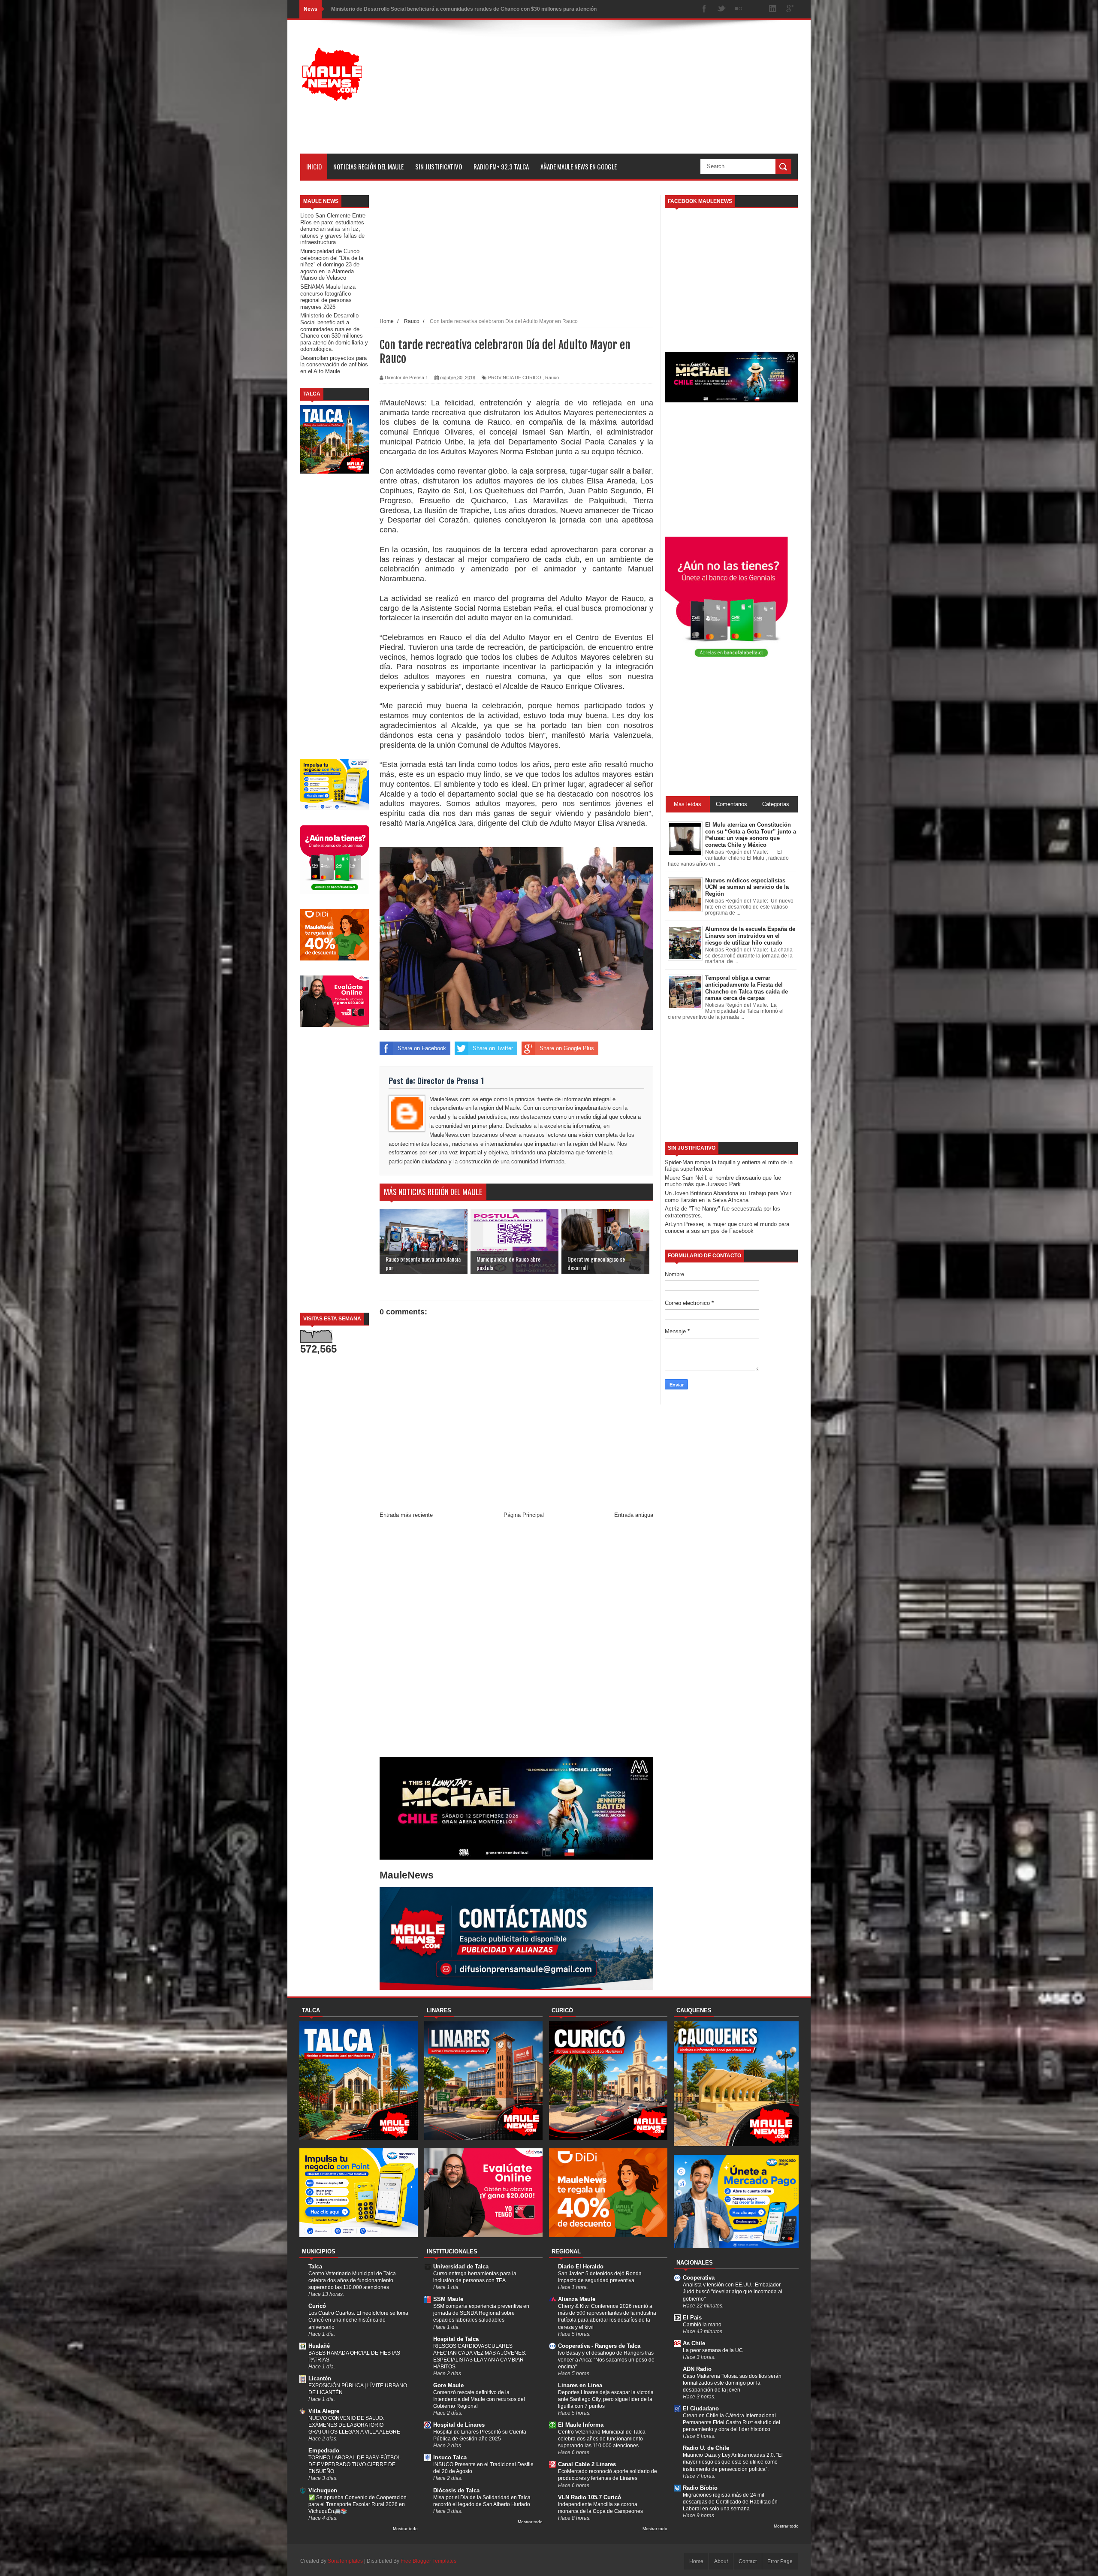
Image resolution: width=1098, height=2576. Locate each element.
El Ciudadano (701, 2408)
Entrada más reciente (406, 1515)
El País (692, 2318)
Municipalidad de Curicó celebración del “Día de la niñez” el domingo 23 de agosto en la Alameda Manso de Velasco (332, 264)
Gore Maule (448, 2385)
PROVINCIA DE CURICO (515, 377)
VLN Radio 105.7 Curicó (590, 2497)
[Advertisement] (642, 94)
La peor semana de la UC (713, 2350)
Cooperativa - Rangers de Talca (599, 2346)
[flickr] (739, 9)
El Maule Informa (581, 2425)
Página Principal (524, 1515)
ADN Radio (697, 2369)
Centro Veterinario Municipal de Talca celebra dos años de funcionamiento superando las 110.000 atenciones (352, 2280)
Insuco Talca (450, 2457)
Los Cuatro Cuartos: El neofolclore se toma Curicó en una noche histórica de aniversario (358, 2320)
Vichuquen (323, 2490)
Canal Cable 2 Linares (587, 2464)
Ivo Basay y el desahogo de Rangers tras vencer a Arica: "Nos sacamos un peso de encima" (606, 2360)
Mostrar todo (405, 2529)
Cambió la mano (702, 2325)
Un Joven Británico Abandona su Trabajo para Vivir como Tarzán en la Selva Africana (728, 1197)
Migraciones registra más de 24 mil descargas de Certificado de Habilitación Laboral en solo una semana (730, 2502)
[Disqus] (516, 1640)
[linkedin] (773, 9)
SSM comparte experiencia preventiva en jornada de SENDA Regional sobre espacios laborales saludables (481, 2313)
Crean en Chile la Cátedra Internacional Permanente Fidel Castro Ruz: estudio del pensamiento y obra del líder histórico (731, 2422)
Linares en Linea (580, 2385)
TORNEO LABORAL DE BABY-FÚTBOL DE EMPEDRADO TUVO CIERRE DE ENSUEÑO (354, 2464)
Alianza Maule (577, 2299)
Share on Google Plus (567, 1048)
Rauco (552, 377)
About (721, 2561)
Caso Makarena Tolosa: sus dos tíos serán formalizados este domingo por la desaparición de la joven (732, 2383)
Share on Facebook (422, 1048)
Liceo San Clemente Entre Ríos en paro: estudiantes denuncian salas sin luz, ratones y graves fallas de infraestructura (333, 229)
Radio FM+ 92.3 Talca (501, 166)
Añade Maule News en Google (579, 166)
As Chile (694, 2343)
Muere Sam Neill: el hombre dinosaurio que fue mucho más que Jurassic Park (723, 1181)
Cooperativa (699, 2278)
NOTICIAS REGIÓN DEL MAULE (368, 166)
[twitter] (721, 9)
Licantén (320, 2378)
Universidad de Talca (461, 2266)
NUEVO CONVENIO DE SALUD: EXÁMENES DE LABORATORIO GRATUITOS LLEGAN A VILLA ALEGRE (354, 2425)
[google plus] (790, 9)
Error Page (780, 2561)
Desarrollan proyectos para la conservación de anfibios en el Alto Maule (419, 9)
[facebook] (704, 9)
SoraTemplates (345, 2561)
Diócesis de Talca (456, 2490)
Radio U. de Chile (706, 2448)
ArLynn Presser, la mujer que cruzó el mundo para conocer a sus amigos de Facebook (727, 1228)
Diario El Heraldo (581, 2266)
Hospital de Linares (459, 2425)
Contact (748, 2561)
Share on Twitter (493, 1048)
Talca (315, 2266)
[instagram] (756, 9)
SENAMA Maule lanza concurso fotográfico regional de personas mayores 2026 (328, 297)
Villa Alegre (324, 2411)
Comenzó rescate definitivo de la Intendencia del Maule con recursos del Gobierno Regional (479, 2399)
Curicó (317, 2306)
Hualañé (319, 2346)
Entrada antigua (634, 1515)
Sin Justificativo (439, 166)
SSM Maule (448, 2299)
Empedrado (324, 2451)
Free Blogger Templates (428, 2561)
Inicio (314, 166)
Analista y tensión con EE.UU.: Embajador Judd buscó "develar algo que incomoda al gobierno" (733, 2292)
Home (696, 2561)
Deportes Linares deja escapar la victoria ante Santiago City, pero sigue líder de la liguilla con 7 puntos (606, 2399)
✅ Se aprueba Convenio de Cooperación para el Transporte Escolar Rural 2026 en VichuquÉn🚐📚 (357, 2504)
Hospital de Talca (456, 2339)
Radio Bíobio (700, 2488)
